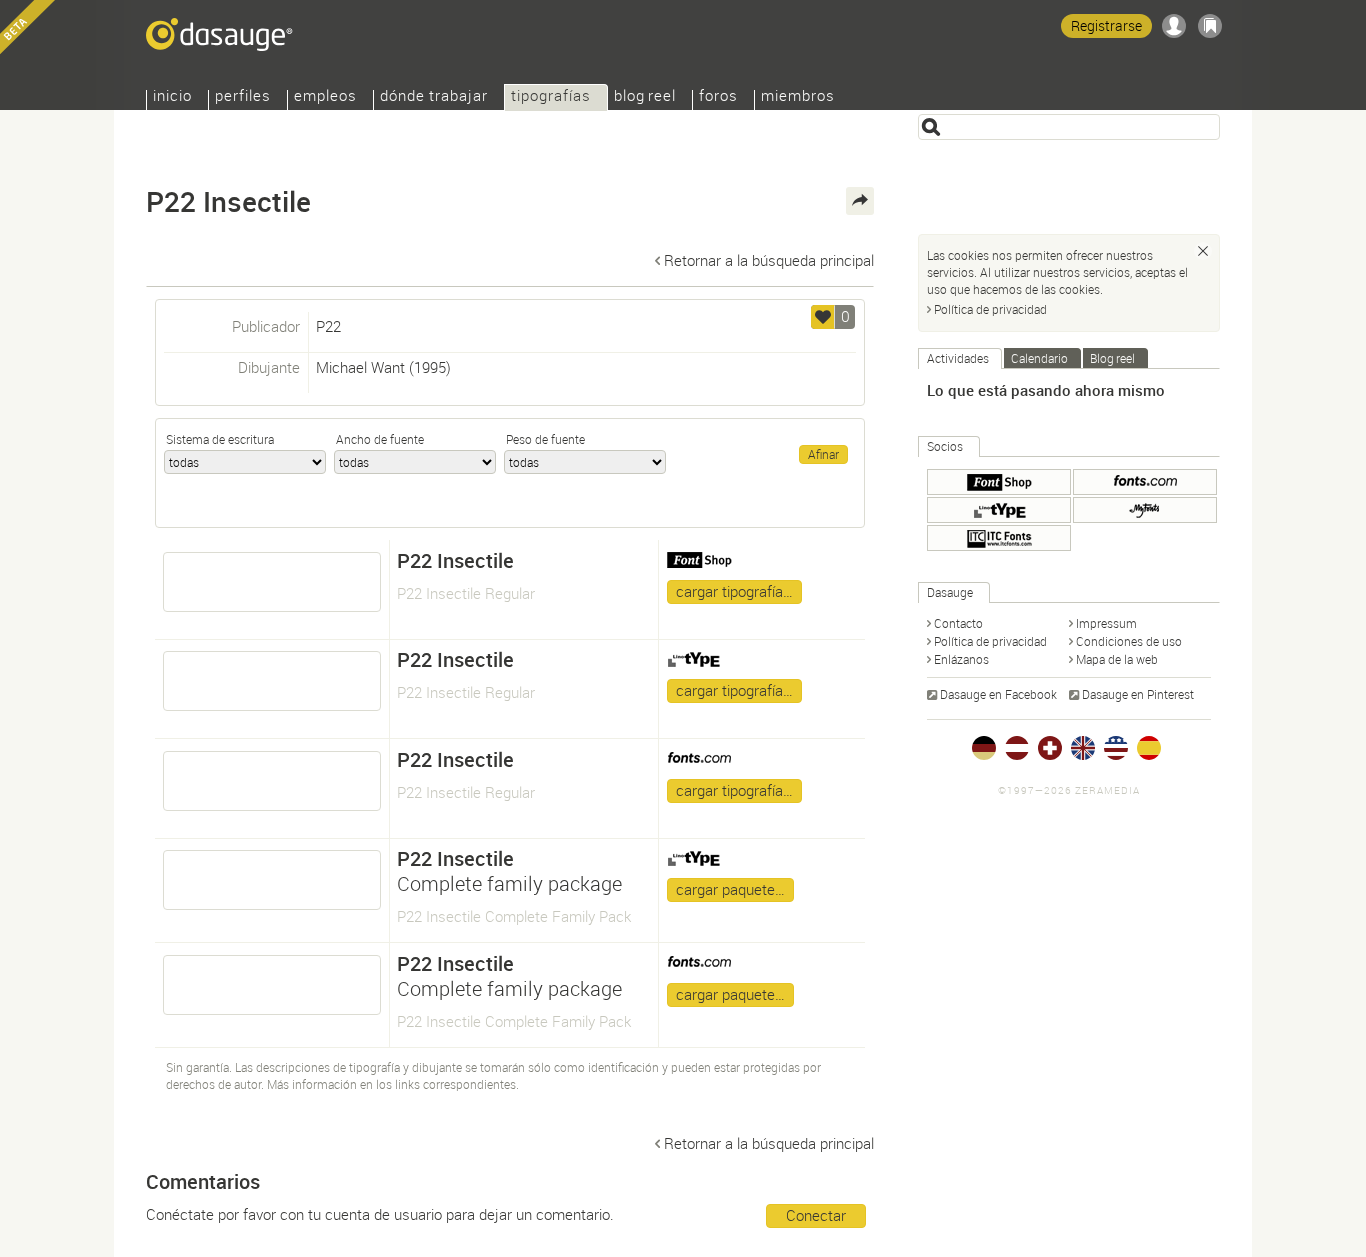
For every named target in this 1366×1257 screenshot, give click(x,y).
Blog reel (645, 97)
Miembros (798, 97)
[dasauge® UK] (1083, 748)
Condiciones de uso (1129, 641)
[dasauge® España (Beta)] (1149, 748)
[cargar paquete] (272, 880)
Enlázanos (961, 659)
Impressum (1106, 623)
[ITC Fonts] (999, 538)
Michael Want (360, 367)
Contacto (958, 623)
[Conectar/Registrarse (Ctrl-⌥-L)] (1174, 26)
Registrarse (1106, 25)
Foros (718, 97)
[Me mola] (823, 317)
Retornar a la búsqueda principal (769, 260)
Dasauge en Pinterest (1138, 694)
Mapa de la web (1117, 659)
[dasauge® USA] (1116, 748)
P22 (328, 326)
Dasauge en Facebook (998, 694)
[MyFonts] (1145, 510)
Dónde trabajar (434, 97)
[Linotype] (999, 510)
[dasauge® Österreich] (1017, 748)
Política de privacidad (990, 309)
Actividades (958, 358)
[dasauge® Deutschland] (984, 748)
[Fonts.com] (1145, 482)
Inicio (172, 97)
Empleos (325, 97)
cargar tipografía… (734, 591)
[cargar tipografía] (272, 582)
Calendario (1039, 358)
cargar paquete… (730, 889)
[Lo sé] (1203, 251)
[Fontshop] (999, 482)
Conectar (816, 1215)
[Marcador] (1210, 26)
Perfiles (243, 97)
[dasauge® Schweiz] (1050, 748)
